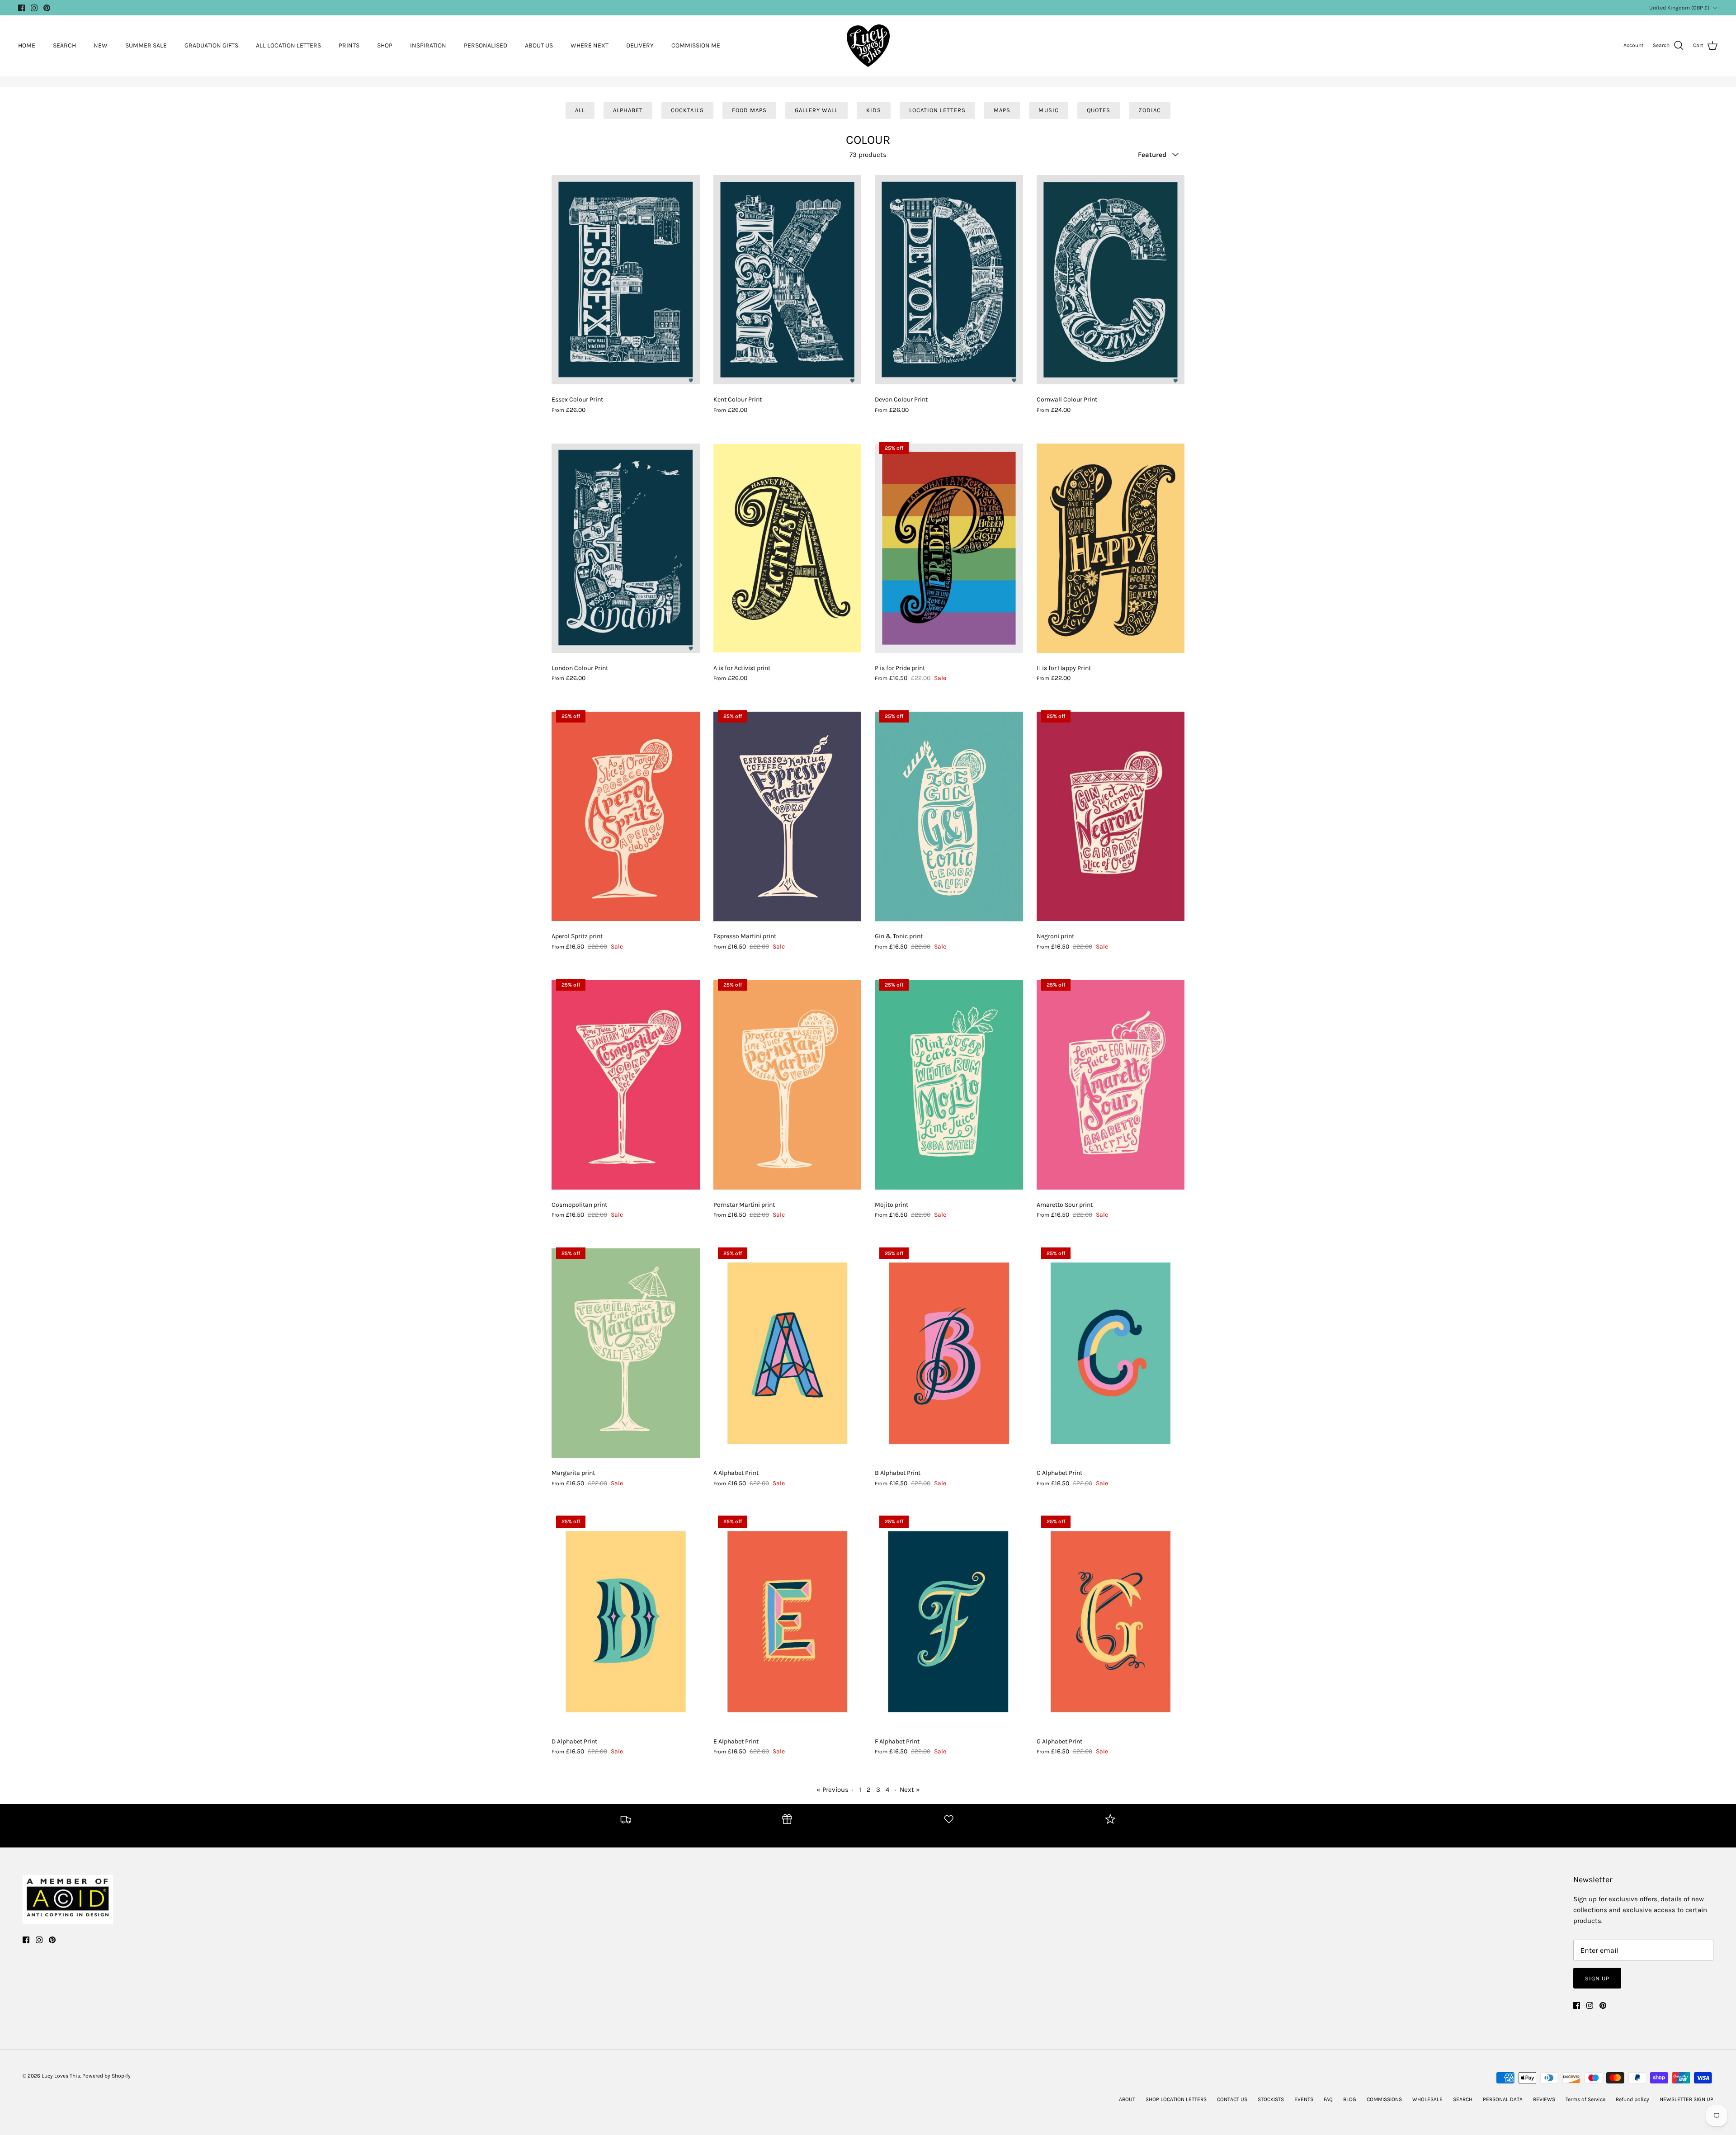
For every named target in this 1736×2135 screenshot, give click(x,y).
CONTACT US (1232, 2099)
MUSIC (1048, 110)
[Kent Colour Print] (788, 280)
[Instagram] (34, 8)
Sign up (1597, 1978)
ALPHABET (628, 110)
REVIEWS (1544, 2099)
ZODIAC (1150, 110)
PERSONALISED (486, 45)
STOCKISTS (1271, 2099)
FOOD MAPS (749, 110)
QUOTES (1099, 110)
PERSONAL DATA (1503, 2099)
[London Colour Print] (626, 548)
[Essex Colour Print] (626, 280)
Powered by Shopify (106, 2076)
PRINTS (349, 45)
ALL (580, 110)
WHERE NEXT (590, 45)
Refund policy (1632, 2099)
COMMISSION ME (696, 45)
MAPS (1002, 110)
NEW (101, 45)
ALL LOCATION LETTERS (288, 45)
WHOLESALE (1427, 2099)
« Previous (833, 1790)
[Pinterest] (47, 8)
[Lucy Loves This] (868, 45)
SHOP (385, 45)
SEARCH (64, 45)
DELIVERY (640, 45)
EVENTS (1304, 2099)
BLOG (1350, 2099)
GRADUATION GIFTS (211, 45)
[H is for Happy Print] (1111, 548)
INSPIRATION (428, 45)
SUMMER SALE (146, 45)
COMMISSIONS (1384, 2099)
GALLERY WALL (816, 110)
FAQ (1328, 2099)
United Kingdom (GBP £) (1679, 8)
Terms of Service (1585, 2099)
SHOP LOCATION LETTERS (1176, 2099)
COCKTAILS (687, 110)
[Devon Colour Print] (949, 280)
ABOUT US (539, 45)
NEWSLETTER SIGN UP (1686, 2099)
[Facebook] (21, 8)
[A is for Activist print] (788, 548)
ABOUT (1127, 2099)
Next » (910, 1790)
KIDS (874, 110)
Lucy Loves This (61, 2076)
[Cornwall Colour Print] (1111, 280)
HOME (27, 45)
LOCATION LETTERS (938, 110)
